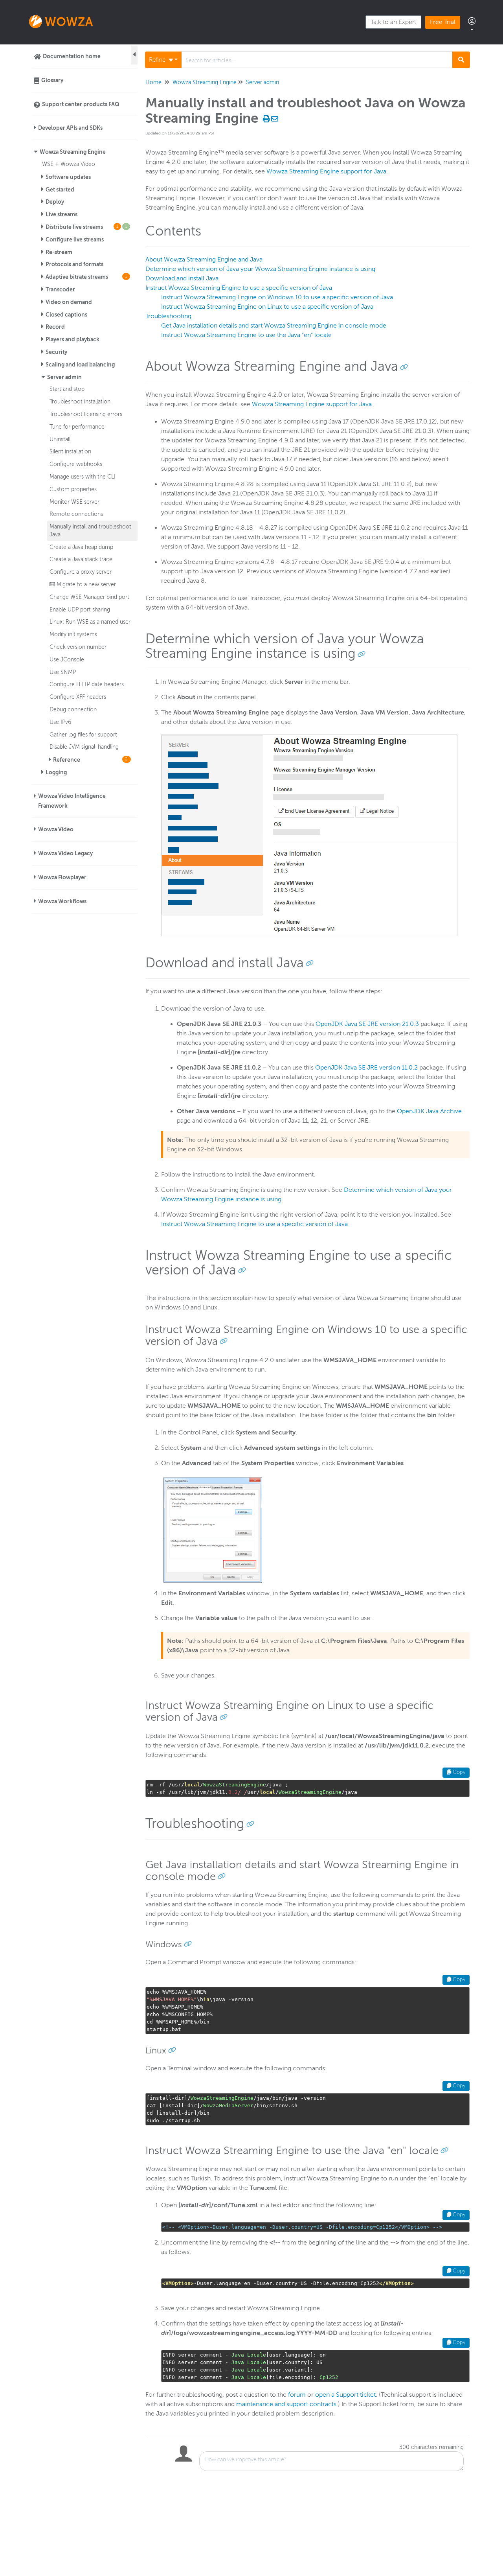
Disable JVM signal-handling (84, 747)
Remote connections (76, 514)
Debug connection (73, 709)
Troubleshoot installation (80, 401)
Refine (158, 60)
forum (297, 2395)
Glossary (52, 80)
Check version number (78, 647)
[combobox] (317, 60)
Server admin (64, 377)
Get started (60, 190)
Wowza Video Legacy (65, 853)
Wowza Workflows (62, 901)
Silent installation (70, 451)
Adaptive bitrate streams (86, 277)
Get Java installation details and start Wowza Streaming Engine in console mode (274, 326)
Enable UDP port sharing (80, 609)
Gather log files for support (83, 735)
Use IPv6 (60, 722)
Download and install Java (182, 278)
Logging (56, 772)
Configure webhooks (76, 464)
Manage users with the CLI (83, 477)
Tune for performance (77, 427)
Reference (91, 760)
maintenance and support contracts (286, 2404)
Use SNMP (63, 672)
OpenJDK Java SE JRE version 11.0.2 (366, 1068)
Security (56, 352)
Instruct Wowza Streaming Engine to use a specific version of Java (239, 288)
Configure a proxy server (81, 572)
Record (55, 327)
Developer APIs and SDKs (70, 128)
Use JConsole (67, 659)
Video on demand (69, 302)
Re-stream (59, 252)
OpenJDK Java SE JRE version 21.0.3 (367, 1024)
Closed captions (66, 315)
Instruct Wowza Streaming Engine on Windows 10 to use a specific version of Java (277, 297)
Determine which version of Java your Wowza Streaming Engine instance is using (260, 269)
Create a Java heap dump (81, 547)
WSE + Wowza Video (69, 164)
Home (153, 82)
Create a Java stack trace (81, 559)
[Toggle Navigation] (134, 55)
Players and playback (73, 339)
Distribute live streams (86, 227)
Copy (458, 1772)
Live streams (61, 214)
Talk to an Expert (393, 22)
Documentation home (72, 56)
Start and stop (67, 389)
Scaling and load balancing (80, 365)
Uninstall (60, 439)
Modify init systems (73, 634)
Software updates (68, 177)
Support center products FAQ (81, 104)
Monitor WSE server (74, 502)
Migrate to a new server (85, 584)
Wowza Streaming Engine (73, 152)
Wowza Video (56, 829)
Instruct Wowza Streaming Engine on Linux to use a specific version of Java (267, 307)
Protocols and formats (74, 264)
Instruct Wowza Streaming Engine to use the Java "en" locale (246, 335)
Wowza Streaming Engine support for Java (326, 171)
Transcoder (60, 289)
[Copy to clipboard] (404, 366)
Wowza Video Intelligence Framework (72, 801)
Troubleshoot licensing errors (86, 414)
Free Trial (443, 22)
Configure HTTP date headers (87, 684)
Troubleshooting (168, 316)
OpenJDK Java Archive (429, 1111)
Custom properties (73, 489)
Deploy (55, 202)
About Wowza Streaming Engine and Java (204, 260)
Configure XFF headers (78, 697)
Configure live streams (75, 239)
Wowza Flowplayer (62, 877)
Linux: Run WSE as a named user (90, 622)
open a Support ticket (345, 2395)
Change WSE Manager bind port (89, 597)
